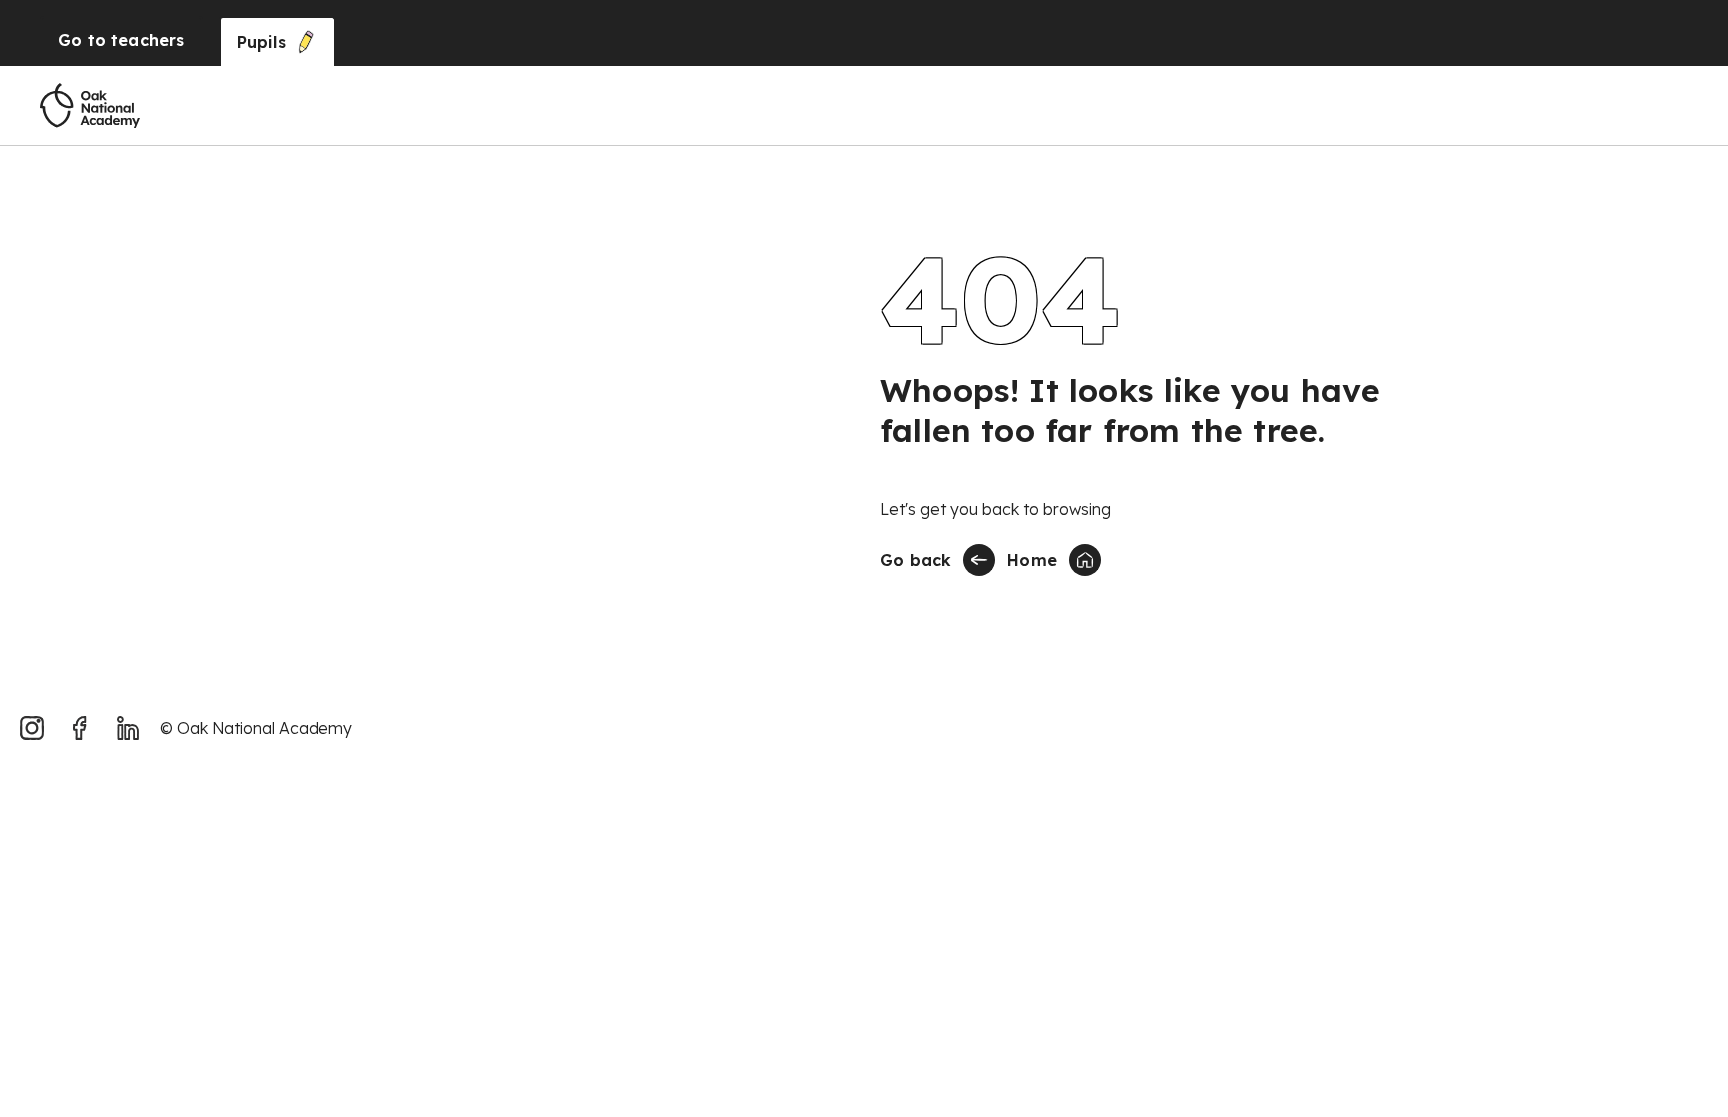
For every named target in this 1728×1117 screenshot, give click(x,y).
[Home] (90, 106)
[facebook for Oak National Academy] (80, 728)
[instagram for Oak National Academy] (32, 728)
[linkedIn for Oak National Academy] (128, 728)
